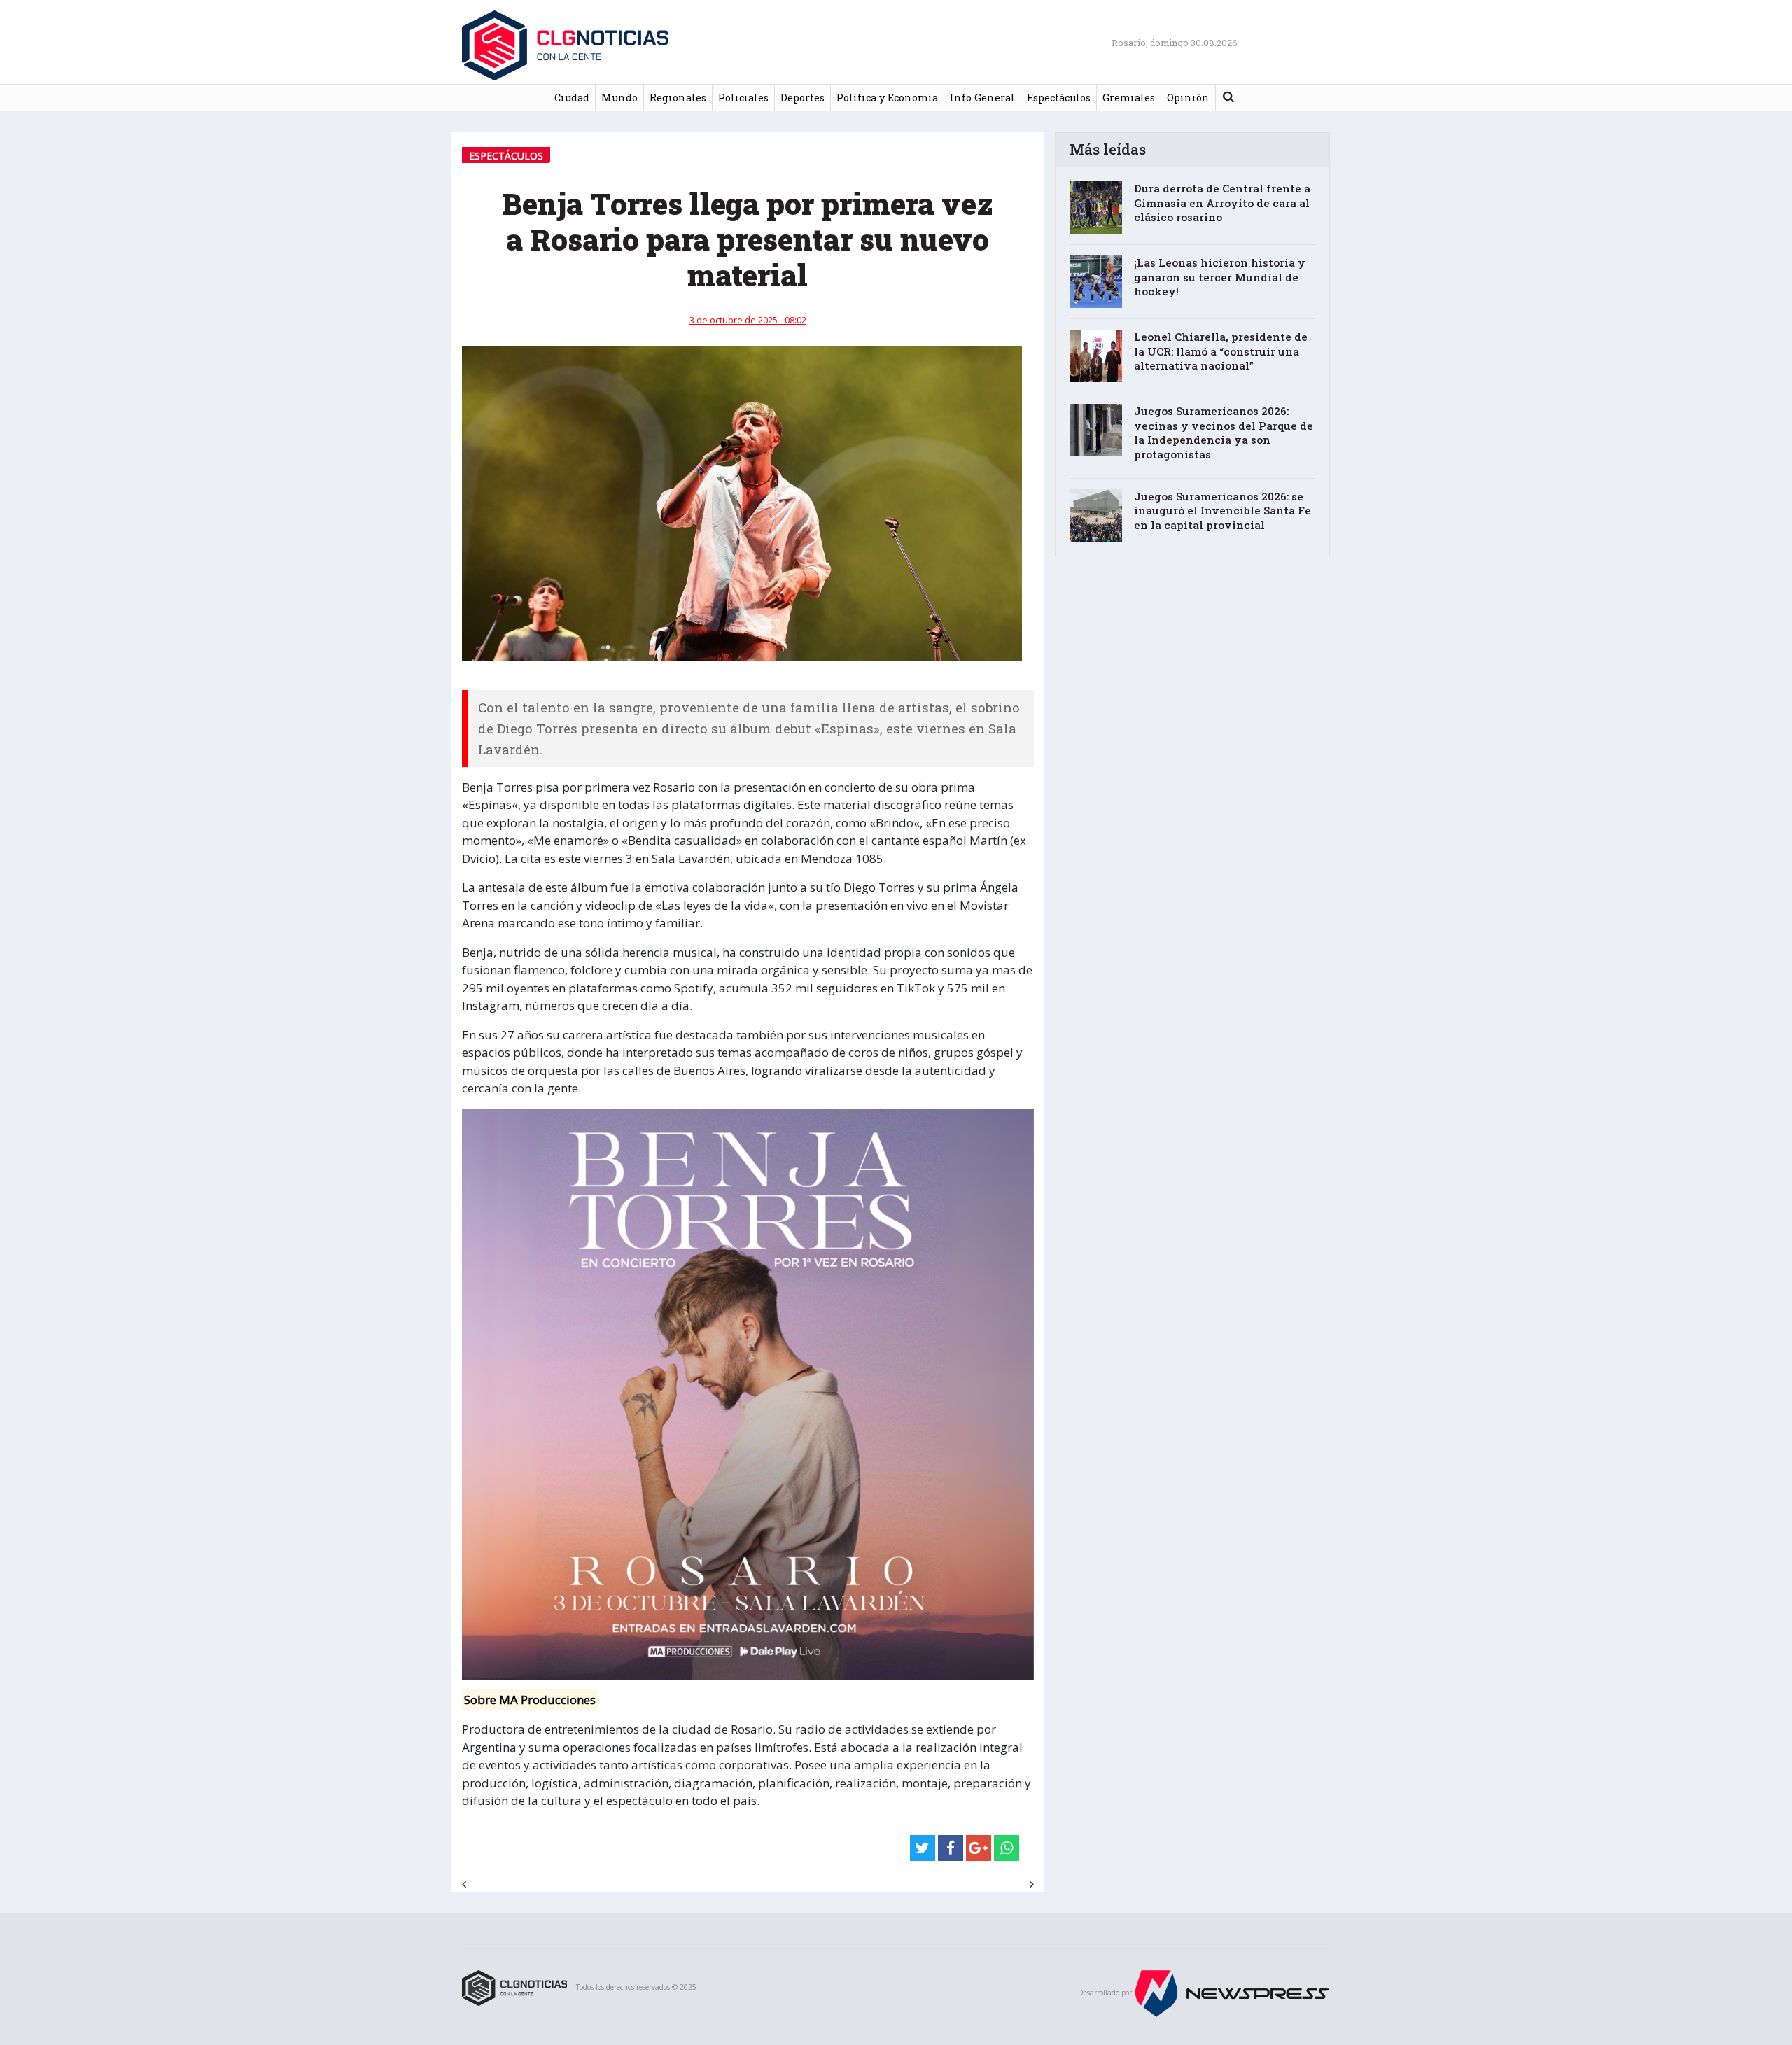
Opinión (1188, 98)
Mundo (619, 98)
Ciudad (572, 98)
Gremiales (1129, 98)
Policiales (743, 98)
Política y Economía (887, 98)
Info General (982, 98)
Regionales (678, 98)
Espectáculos (1059, 98)
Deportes (803, 98)
